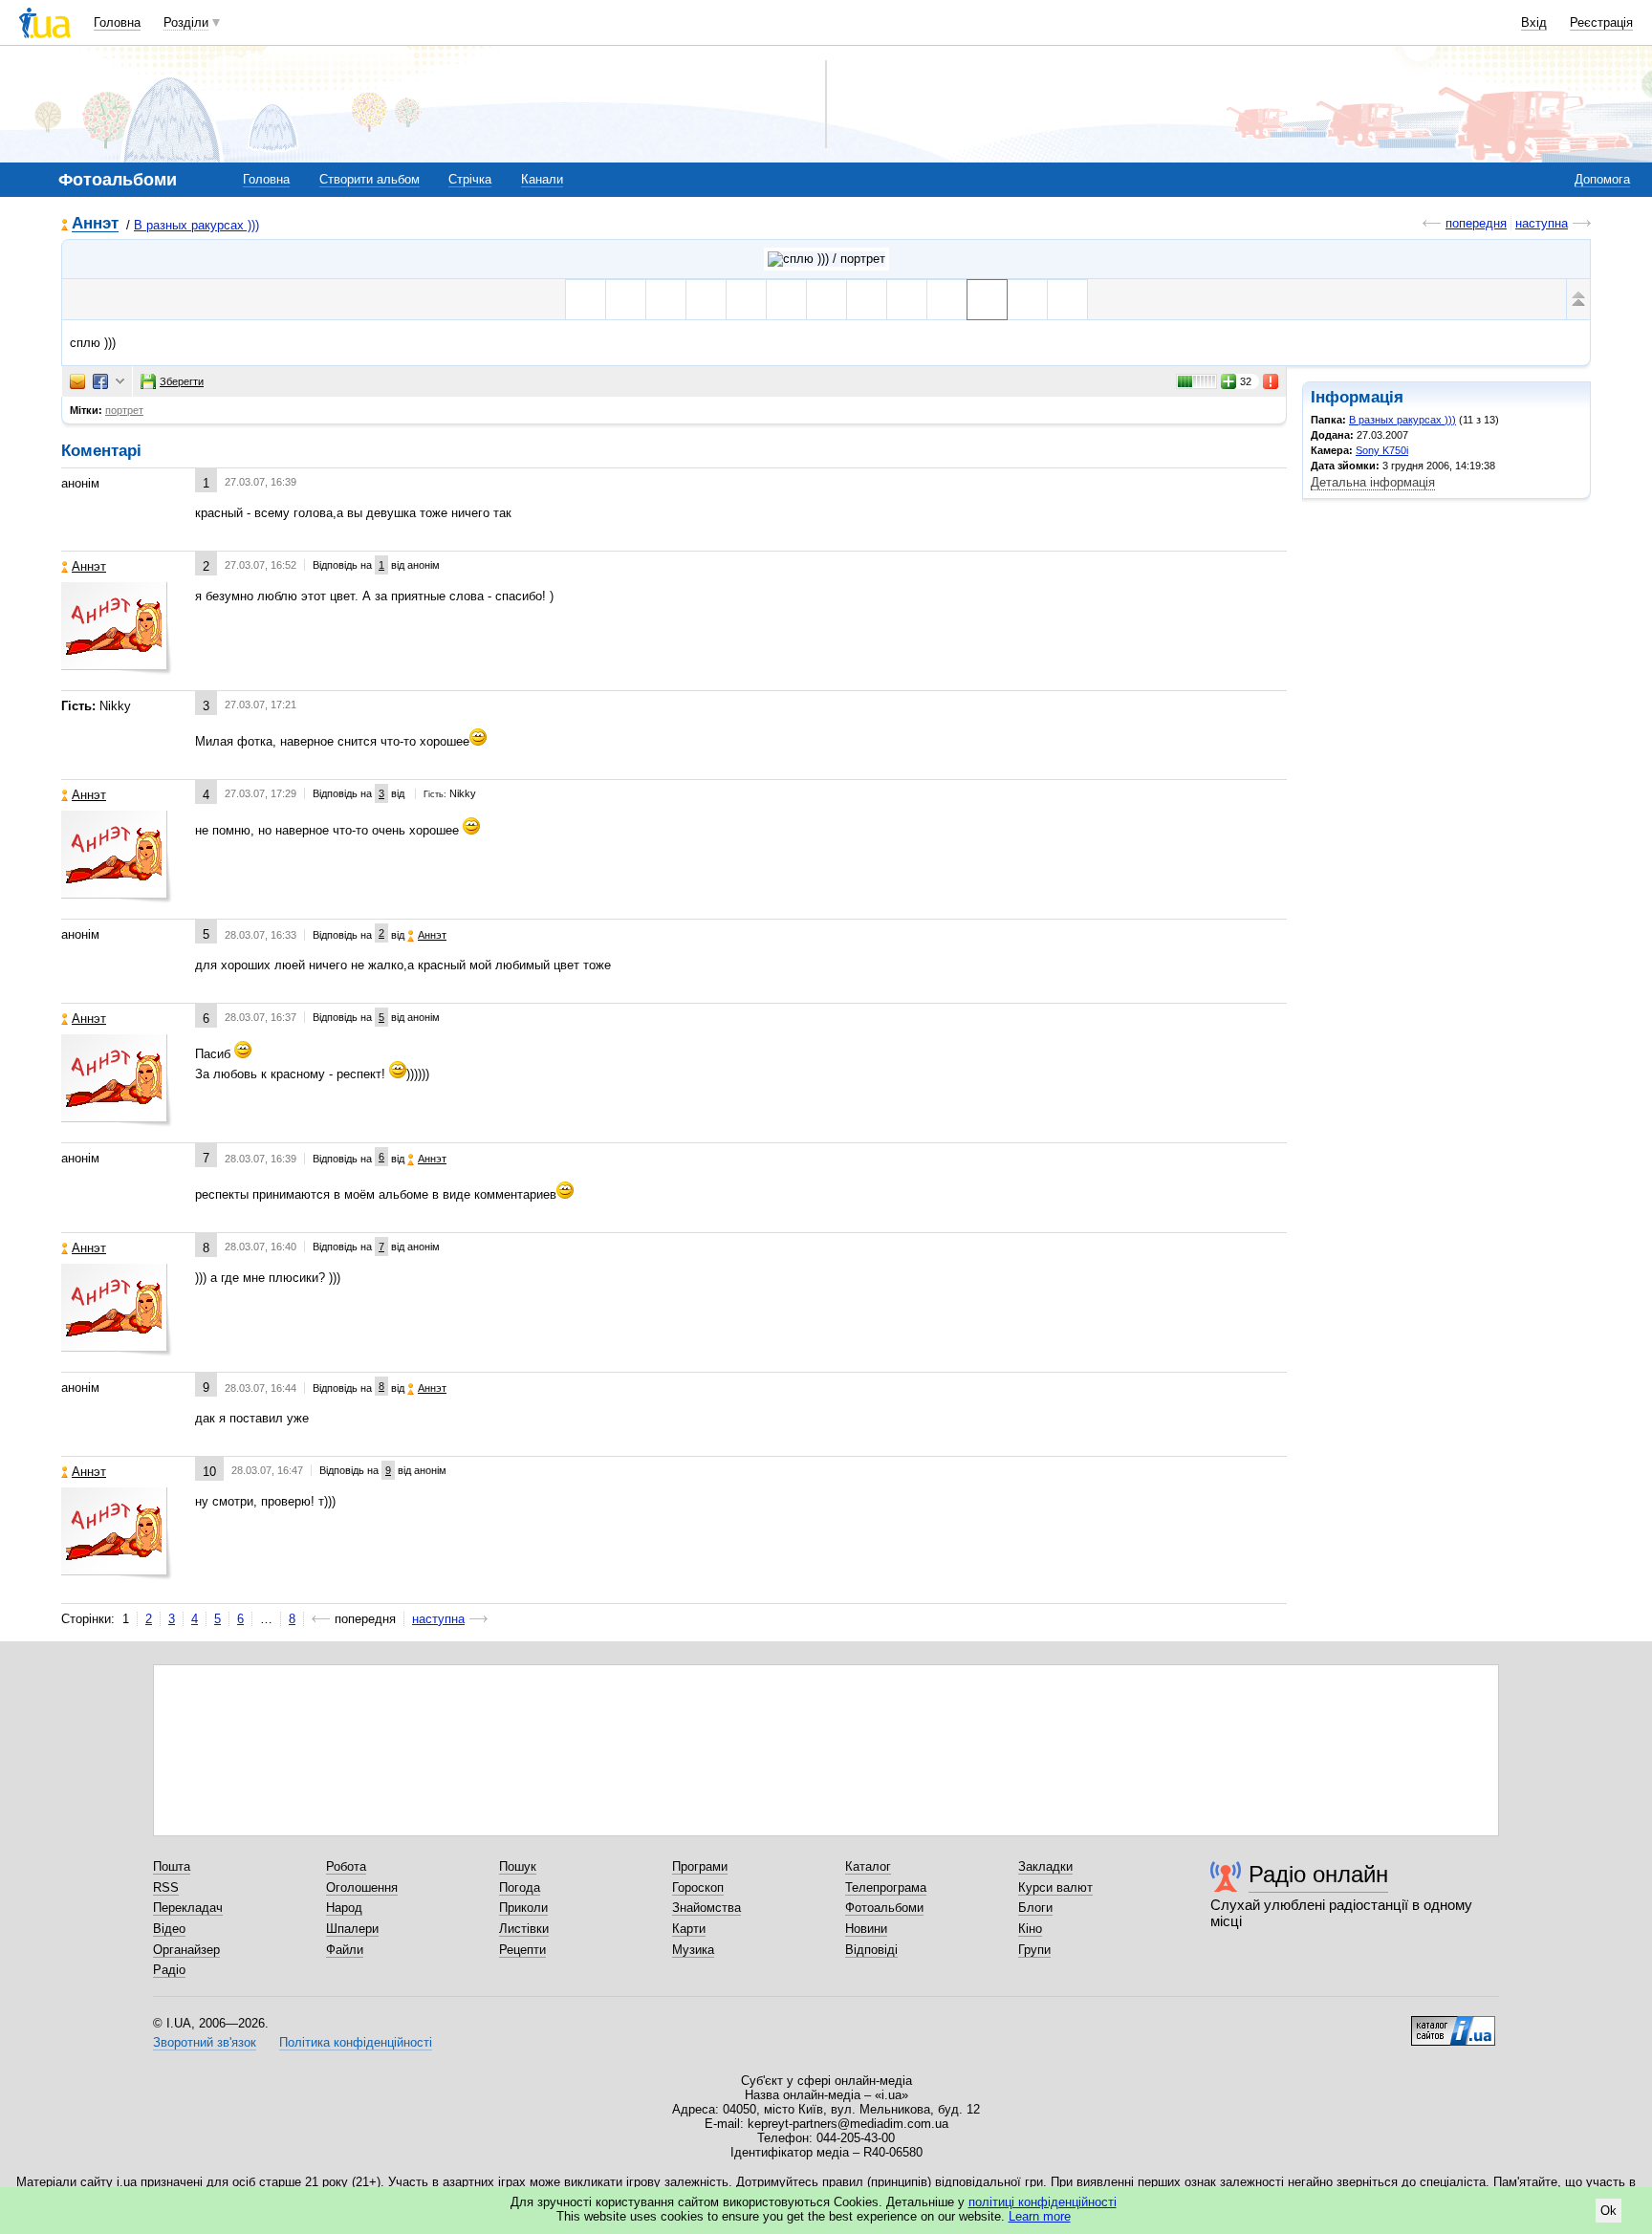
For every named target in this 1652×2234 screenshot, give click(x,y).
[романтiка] (1067, 300)
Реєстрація (1601, 22)
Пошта (172, 1866)
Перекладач (188, 1908)
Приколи (523, 1908)
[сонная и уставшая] (907, 300)
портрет (124, 410)
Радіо (169, 1970)
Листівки (524, 1929)
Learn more (1040, 2216)
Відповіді (871, 1950)
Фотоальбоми (884, 1908)
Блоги (1035, 1908)
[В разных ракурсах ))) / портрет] (826, 259)
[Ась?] (786, 300)
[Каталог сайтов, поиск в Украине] (1453, 2024)
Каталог (868, 1866)
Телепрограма (886, 1887)
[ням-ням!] (947, 300)
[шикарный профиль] (586, 300)
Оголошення (362, 1887)
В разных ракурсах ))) (196, 225)
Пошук (518, 1866)
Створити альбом (370, 179)
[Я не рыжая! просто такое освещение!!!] (626, 300)
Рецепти (522, 1950)
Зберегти (182, 381)
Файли (345, 1950)
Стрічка (470, 179)
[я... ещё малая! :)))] (746, 300)
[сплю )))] (987, 300)
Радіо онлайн (1318, 1874)
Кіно (1030, 1929)
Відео (169, 1929)
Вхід (1534, 22)
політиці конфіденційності (1043, 2202)
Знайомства (706, 1908)
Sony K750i (1382, 450)
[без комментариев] (826, 300)
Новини (866, 1929)
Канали (542, 179)
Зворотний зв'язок (205, 2042)
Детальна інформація (1373, 482)
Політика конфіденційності (356, 2042)
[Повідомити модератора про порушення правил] (1272, 381)
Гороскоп (698, 1887)
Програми (700, 1866)
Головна (117, 22)
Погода (520, 1887)
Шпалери (352, 1929)
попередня (1476, 223)
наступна (1542, 223)
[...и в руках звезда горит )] (1027, 300)
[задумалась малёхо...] (867, 300)
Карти (689, 1929)
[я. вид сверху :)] (706, 300)
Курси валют (1055, 1887)
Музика (693, 1950)
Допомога (1602, 179)
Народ (344, 1908)
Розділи (186, 22)
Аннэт (95, 224)
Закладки (1045, 1866)
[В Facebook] (100, 381)
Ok (1609, 2211)
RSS (166, 1887)
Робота (346, 1866)
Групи (1034, 1950)
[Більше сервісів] (120, 382)
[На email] (77, 381)
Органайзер (186, 1950)
